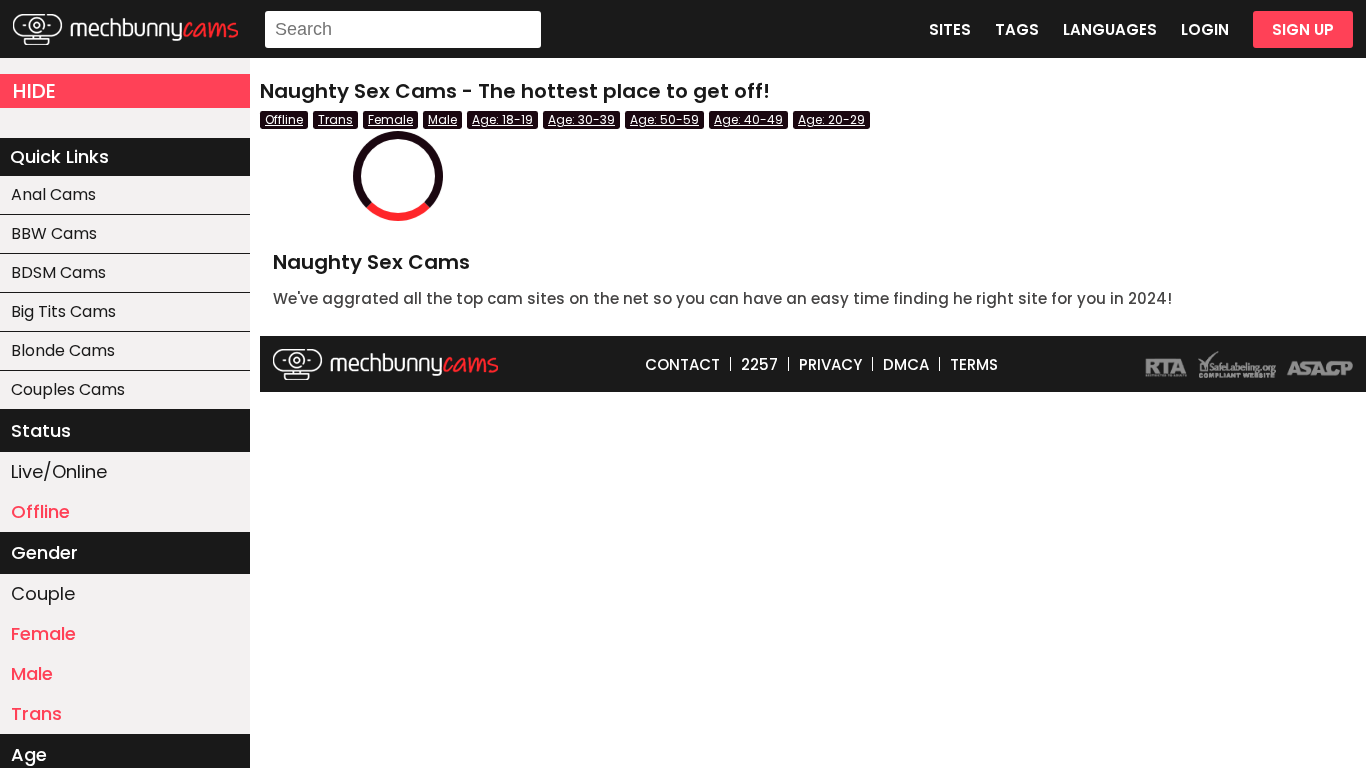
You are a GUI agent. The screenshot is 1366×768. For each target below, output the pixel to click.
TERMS (974, 364)
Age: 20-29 (831, 119)
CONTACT (682, 364)
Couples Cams (68, 389)
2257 (759, 364)
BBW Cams (54, 233)
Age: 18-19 (502, 119)
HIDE (34, 91)
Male (32, 673)
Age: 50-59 (664, 119)
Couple (43, 593)
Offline (40, 511)
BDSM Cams (58, 272)
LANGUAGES (1110, 29)
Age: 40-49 (748, 119)
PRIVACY (830, 364)
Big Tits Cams (63, 311)
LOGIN (1205, 29)
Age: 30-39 (581, 119)
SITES (950, 29)
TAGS (1017, 29)
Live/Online (59, 471)
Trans (36, 713)
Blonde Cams (63, 350)
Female (43, 633)
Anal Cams (53, 194)
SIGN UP (1303, 29)
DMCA (906, 364)
